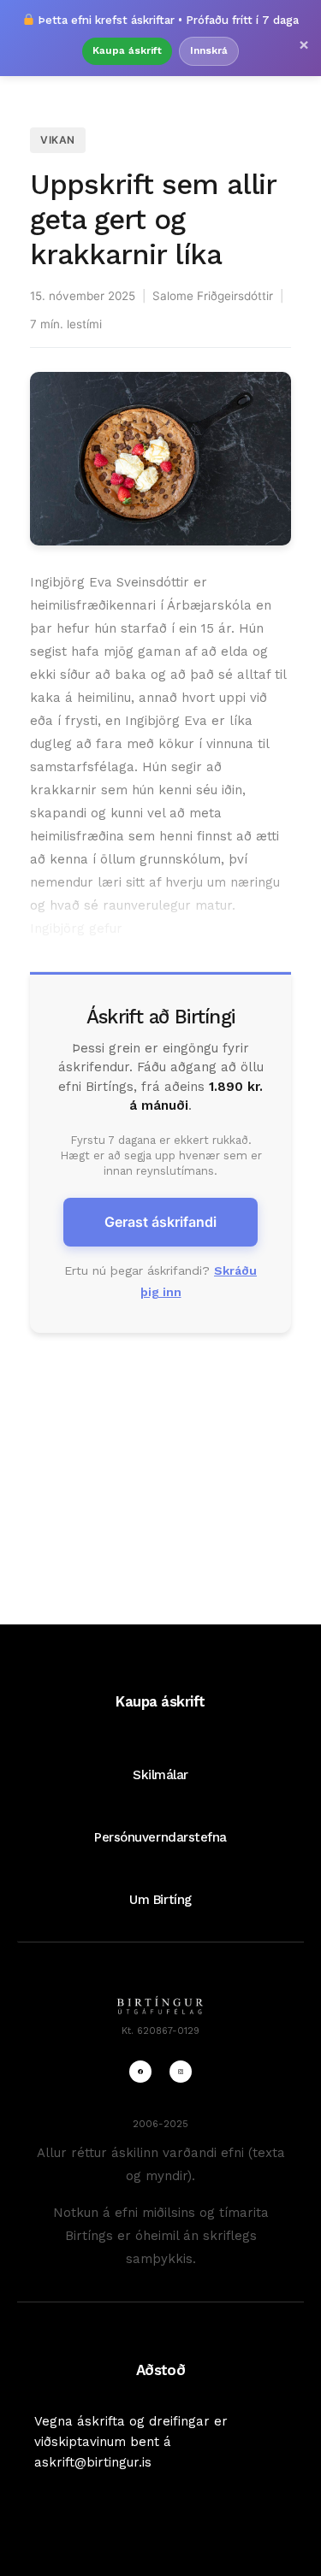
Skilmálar (160, 1775)
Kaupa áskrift (127, 50)
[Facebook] (140, 2072)
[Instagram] (181, 2072)
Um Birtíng (160, 1900)
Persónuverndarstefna (160, 1837)
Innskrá (209, 50)
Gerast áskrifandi (160, 1222)
